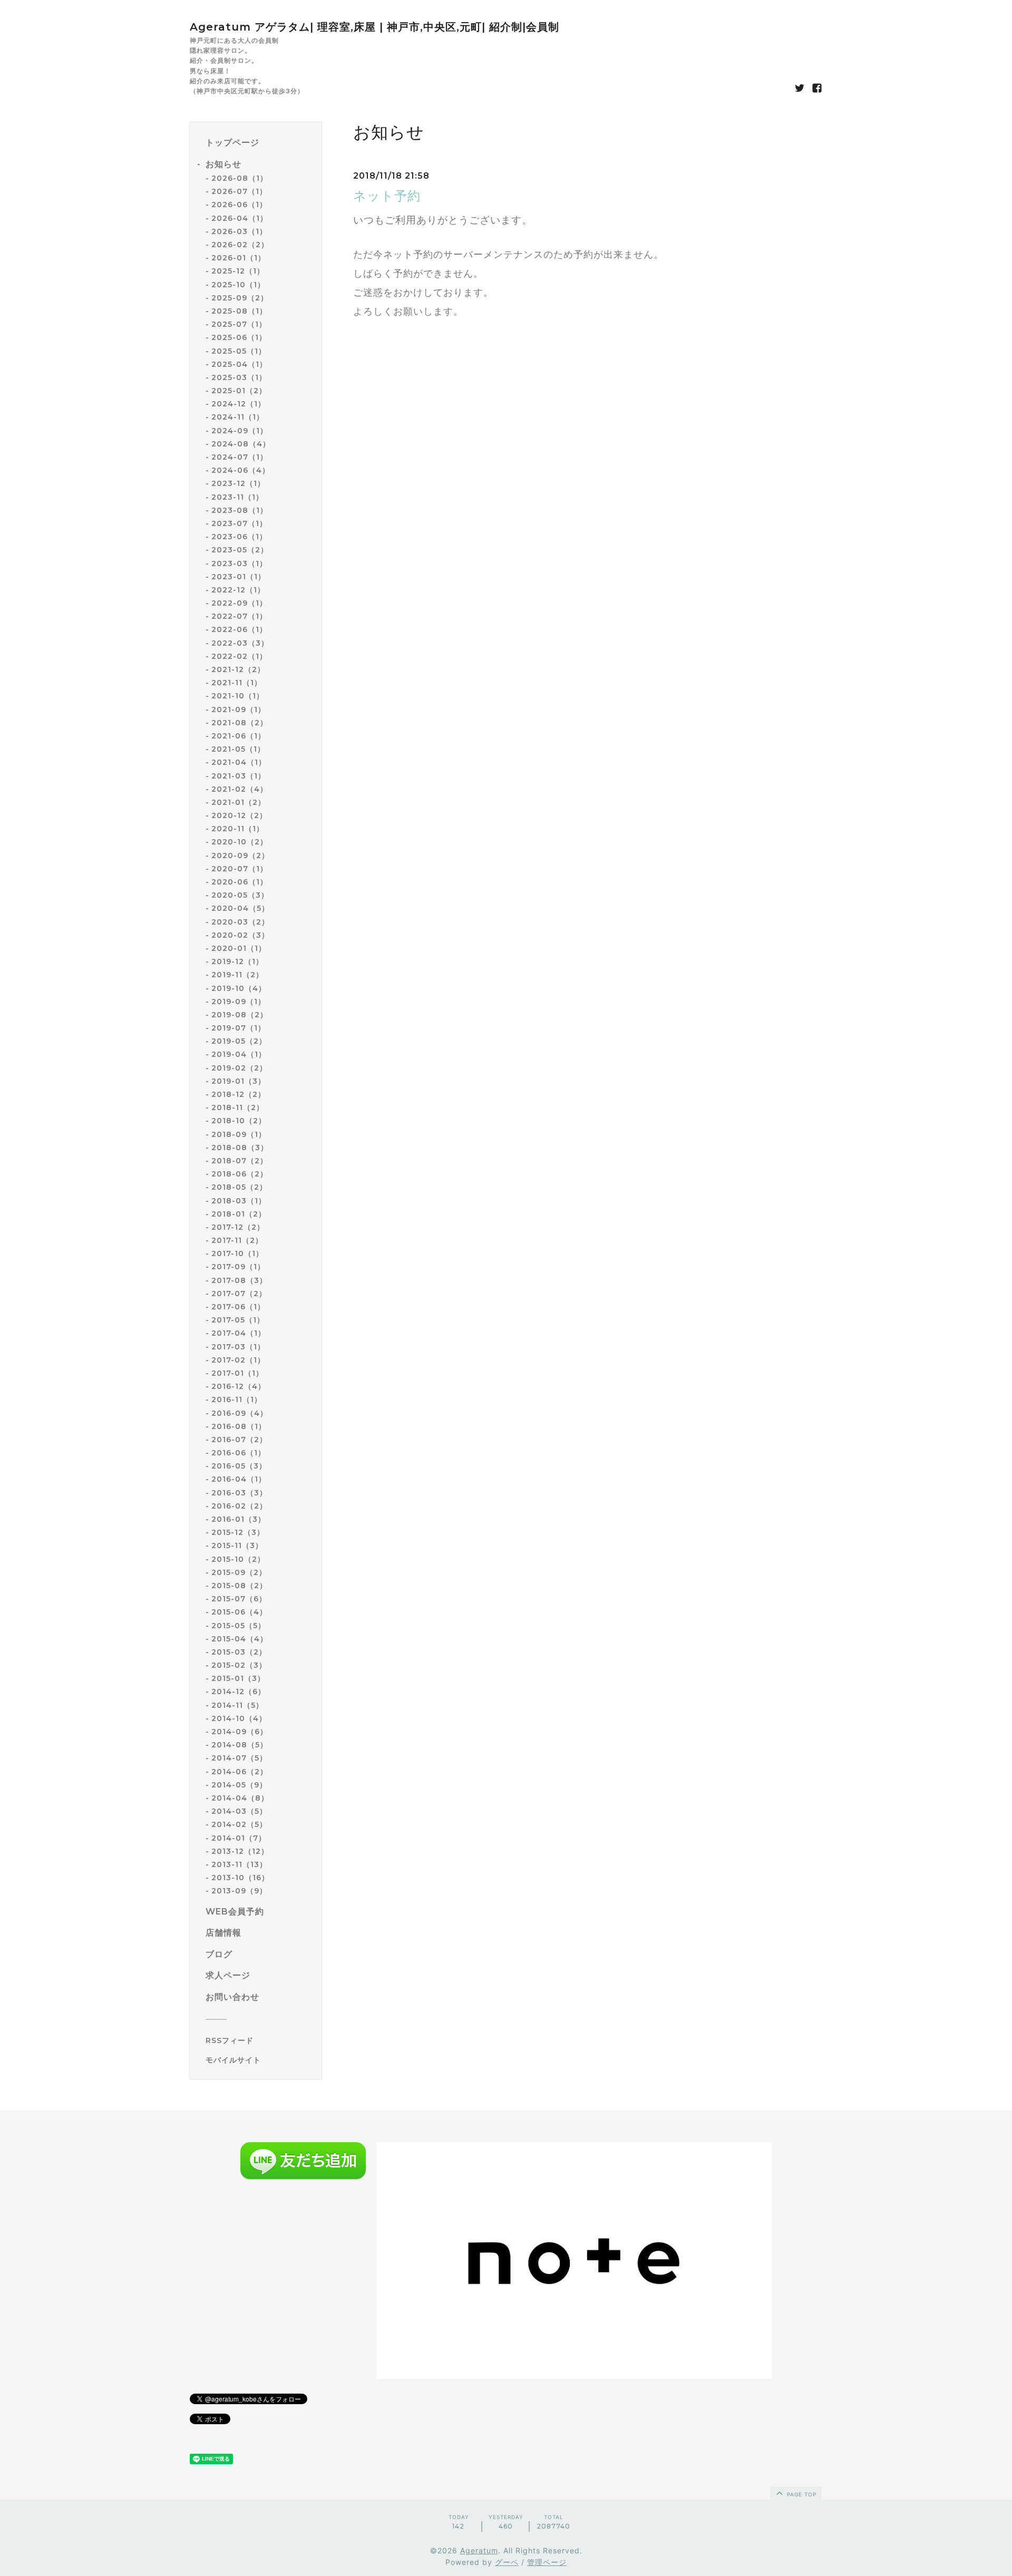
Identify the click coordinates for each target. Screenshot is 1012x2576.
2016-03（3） (239, 1493)
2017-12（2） (238, 1227)
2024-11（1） (238, 417)
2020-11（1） (238, 829)
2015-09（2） (239, 1572)
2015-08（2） (239, 1586)
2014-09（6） (240, 1732)
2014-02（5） (239, 1824)
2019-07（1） (239, 1028)
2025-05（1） (239, 351)
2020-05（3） (240, 895)
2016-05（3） (239, 1466)
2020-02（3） (240, 935)
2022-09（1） (239, 603)
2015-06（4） (239, 1612)
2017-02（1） (238, 1360)
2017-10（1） (237, 1253)
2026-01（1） (239, 258)
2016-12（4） (239, 1386)
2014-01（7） (239, 1838)
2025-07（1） (239, 324)
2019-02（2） (239, 1068)
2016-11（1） (237, 1399)
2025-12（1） (238, 271)
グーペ (507, 2562)
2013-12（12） (240, 1851)
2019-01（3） (239, 1081)
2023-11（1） (237, 497)
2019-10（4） (239, 988)
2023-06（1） (239, 537)
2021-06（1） (239, 736)
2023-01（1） (239, 577)
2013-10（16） (240, 1878)
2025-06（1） (239, 337)
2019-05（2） (239, 1041)
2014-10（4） (239, 1718)
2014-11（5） (237, 1705)
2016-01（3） (239, 1519)
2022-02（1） (239, 656)
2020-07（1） (240, 869)
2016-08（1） (239, 1426)
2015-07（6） (239, 1599)
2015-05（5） (239, 1626)
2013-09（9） (239, 1891)
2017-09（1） (238, 1267)
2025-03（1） (239, 377)
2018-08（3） (240, 1148)
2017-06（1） (238, 1307)
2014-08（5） (240, 1745)
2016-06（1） (239, 1453)
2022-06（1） (239, 629)
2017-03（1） (238, 1347)
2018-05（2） (239, 1187)
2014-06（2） (240, 1772)
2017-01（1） (237, 1373)
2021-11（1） (237, 683)
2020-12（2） (239, 815)
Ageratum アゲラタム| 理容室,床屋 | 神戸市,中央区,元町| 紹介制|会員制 (374, 27)
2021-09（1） (239, 709)
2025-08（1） (239, 311)
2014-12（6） (239, 1692)
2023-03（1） (239, 563)
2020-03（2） (240, 922)
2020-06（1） (240, 882)
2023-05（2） (240, 550)
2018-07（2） (240, 1161)
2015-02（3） (239, 1665)
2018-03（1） (239, 1201)
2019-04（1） (239, 1054)
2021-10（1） (238, 696)
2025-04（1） (239, 364)
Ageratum (479, 2550)
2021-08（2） (240, 723)
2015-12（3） (238, 1532)
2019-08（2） (240, 1015)
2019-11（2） (237, 975)
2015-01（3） (238, 1678)
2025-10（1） (238, 285)
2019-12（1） (237, 961)
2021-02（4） (240, 789)
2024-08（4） (241, 444)
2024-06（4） (241, 470)
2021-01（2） (239, 802)
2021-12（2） (238, 669)
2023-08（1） (240, 510)
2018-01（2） (239, 1214)
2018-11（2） (238, 1107)
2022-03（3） (240, 643)
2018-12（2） (239, 1094)
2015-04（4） (240, 1639)
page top (801, 2494)
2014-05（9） (239, 1785)
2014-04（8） (240, 1798)
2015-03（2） (239, 1652)
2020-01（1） (239, 948)
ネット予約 (387, 196)
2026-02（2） (240, 245)
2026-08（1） (240, 178)
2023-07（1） (239, 523)
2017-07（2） (239, 1294)
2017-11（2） (237, 1240)
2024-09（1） (240, 431)
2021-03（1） (239, 776)
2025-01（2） (239, 391)
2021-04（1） (239, 762)
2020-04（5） (240, 908)
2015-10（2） (238, 1559)
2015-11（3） (237, 1545)
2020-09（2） (240, 856)
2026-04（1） (240, 218)
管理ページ (547, 2562)
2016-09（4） (240, 1413)
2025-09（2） (240, 298)
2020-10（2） (240, 842)
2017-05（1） (238, 1320)
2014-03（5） (239, 1811)
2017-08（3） (239, 1280)
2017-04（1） (239, 1333)
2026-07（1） (239, 191)
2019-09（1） (239, 1002)
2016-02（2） (239, 1506)
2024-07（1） (240, 457)
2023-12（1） (238, 483)
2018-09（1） (239, 1134)
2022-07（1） (239, 616)
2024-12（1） (239, 404)
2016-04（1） (239, 1479)
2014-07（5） (239, 1758)
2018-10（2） (239, 1121)
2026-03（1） (239, 231)
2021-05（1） (238, 749)
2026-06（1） (239, 205)
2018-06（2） (240, 1174)
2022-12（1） (238, 590)
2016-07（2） (239, 1440)
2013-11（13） (239, 1864)
